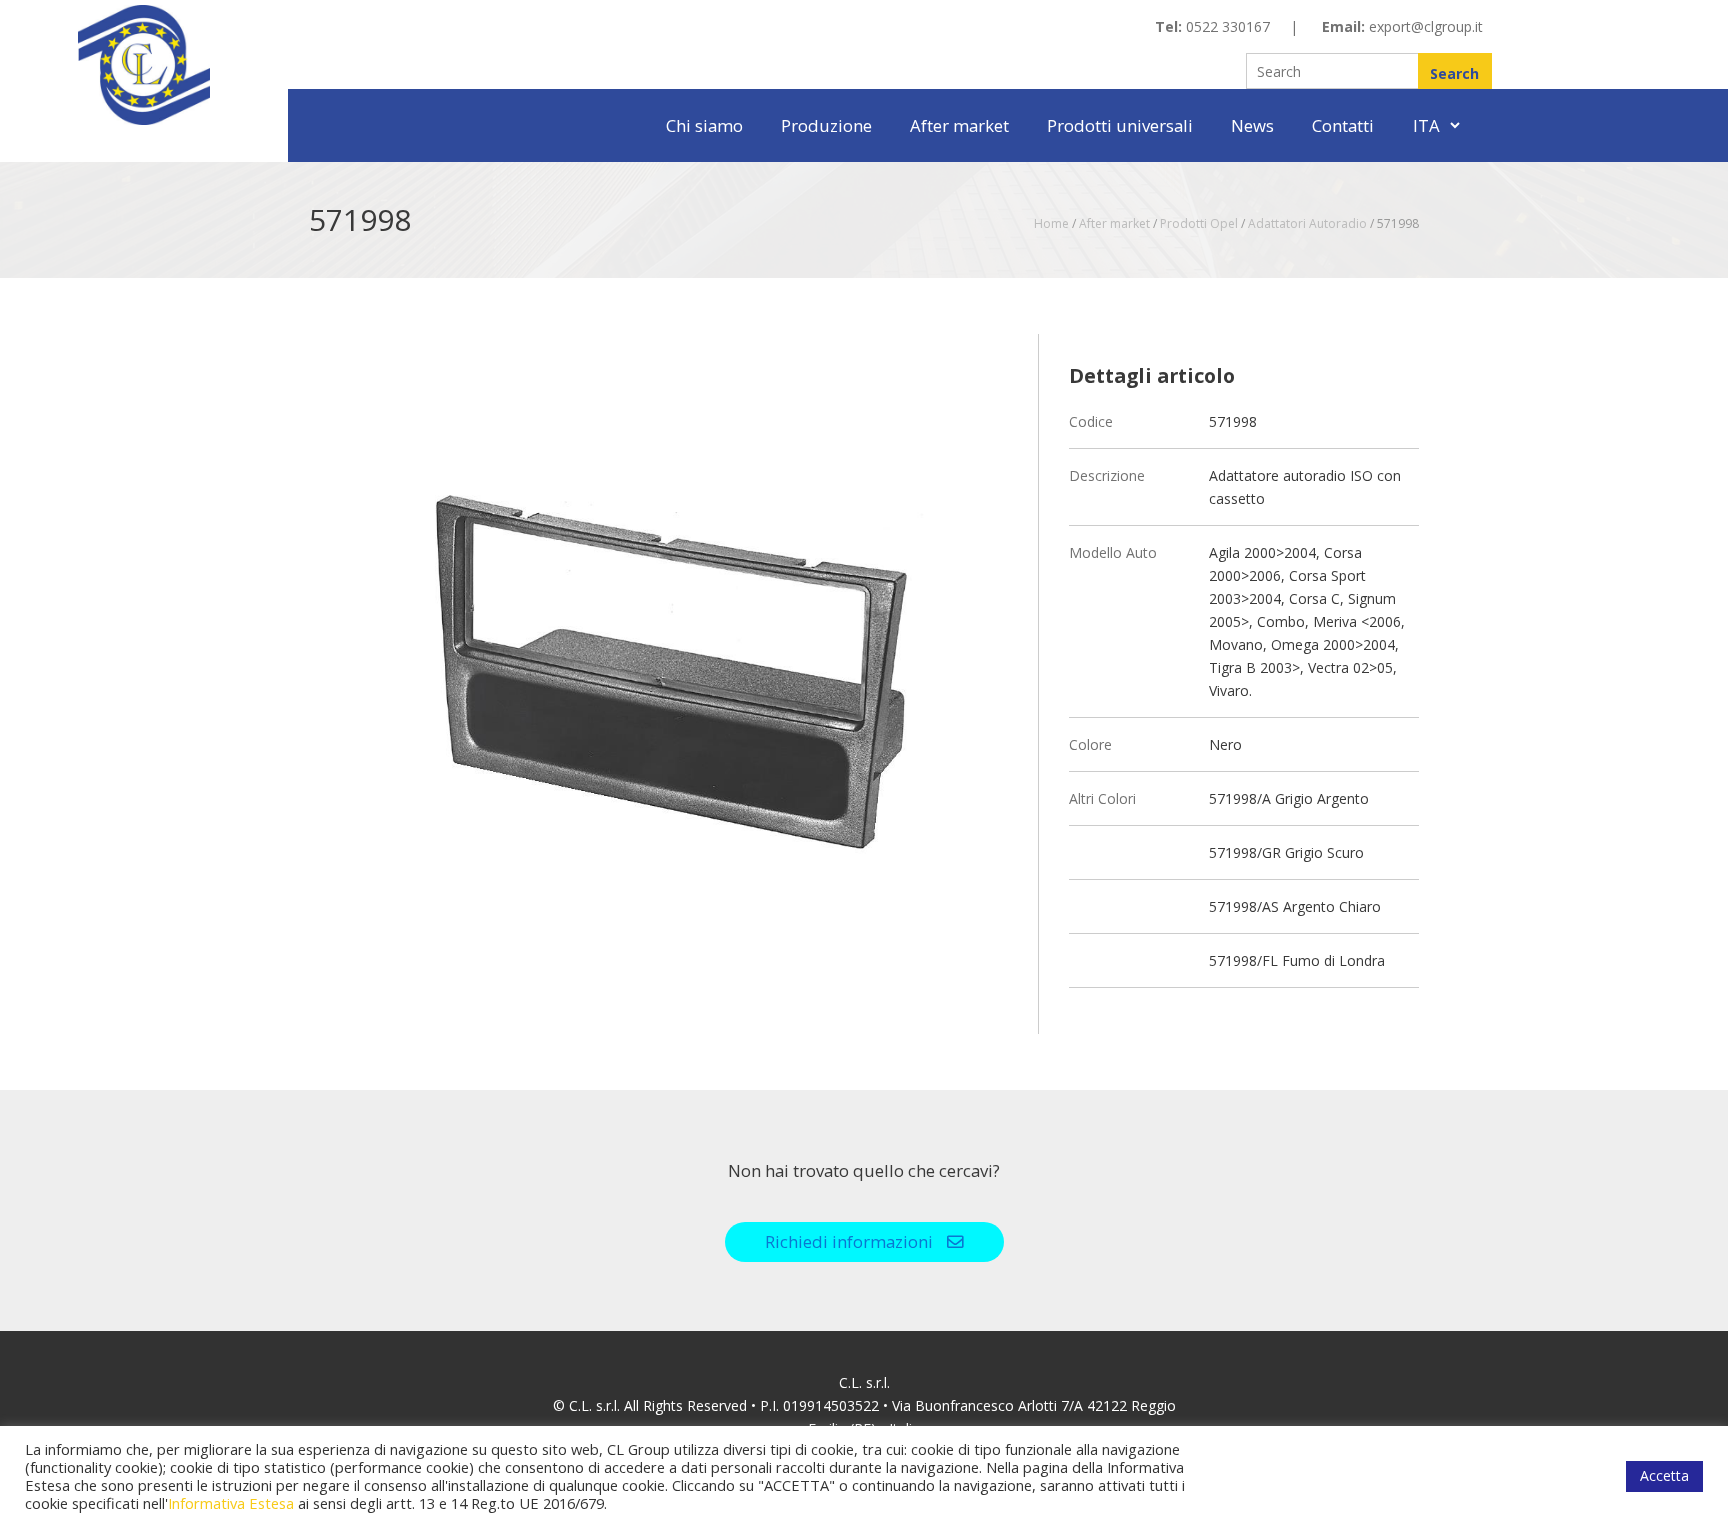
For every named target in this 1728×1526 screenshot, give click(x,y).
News (1252, 125)
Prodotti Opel (1199, 223)
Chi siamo (704, 125)
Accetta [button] (1664, 1475)
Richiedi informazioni (851, 1241)
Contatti (1343, 125)
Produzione (826, 125)
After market (959, 125)
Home (1051, 223)
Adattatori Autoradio (1307, 223)
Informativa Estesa (231, 1503)
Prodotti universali (1120, 125)
